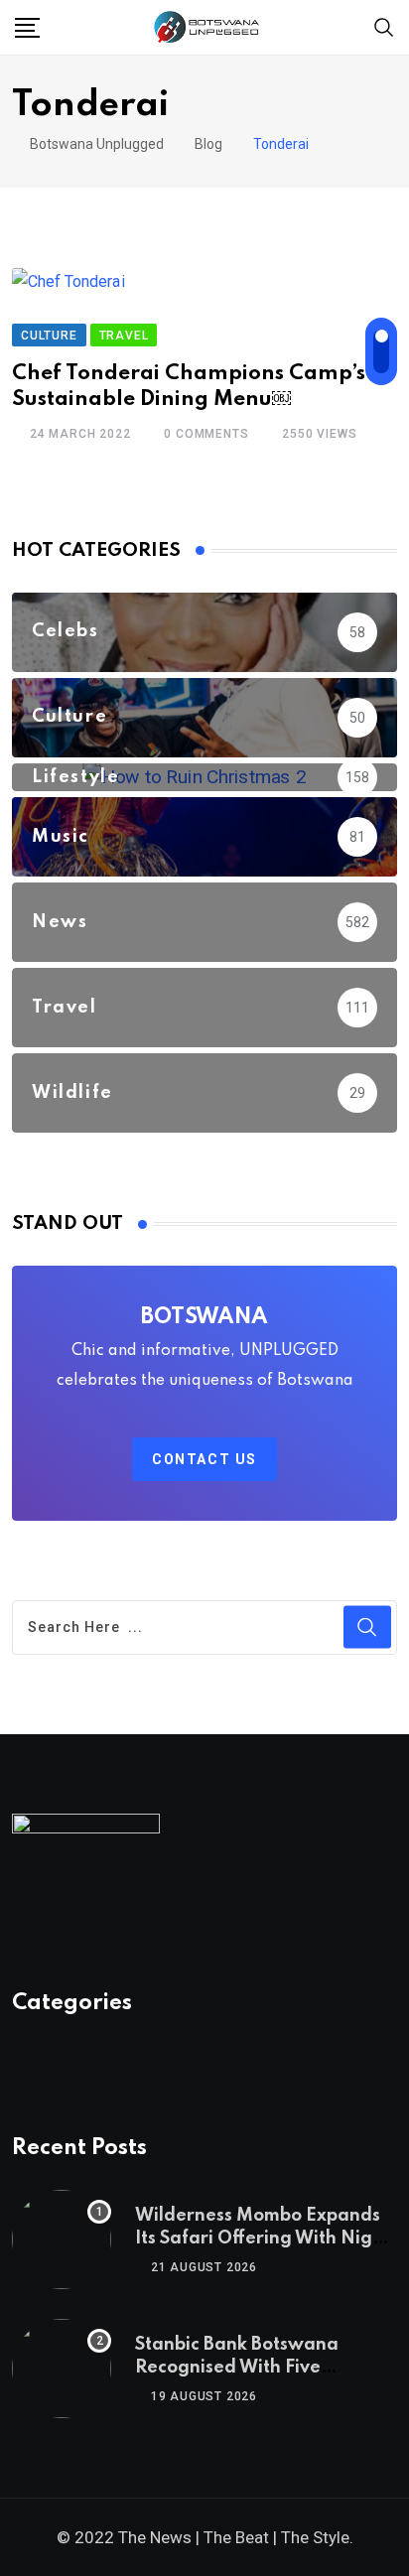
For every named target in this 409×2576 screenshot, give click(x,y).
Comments (206, 434)
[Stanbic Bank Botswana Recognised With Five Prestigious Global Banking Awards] (62, 2369)
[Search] (384, 26)
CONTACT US (204, 1459)
